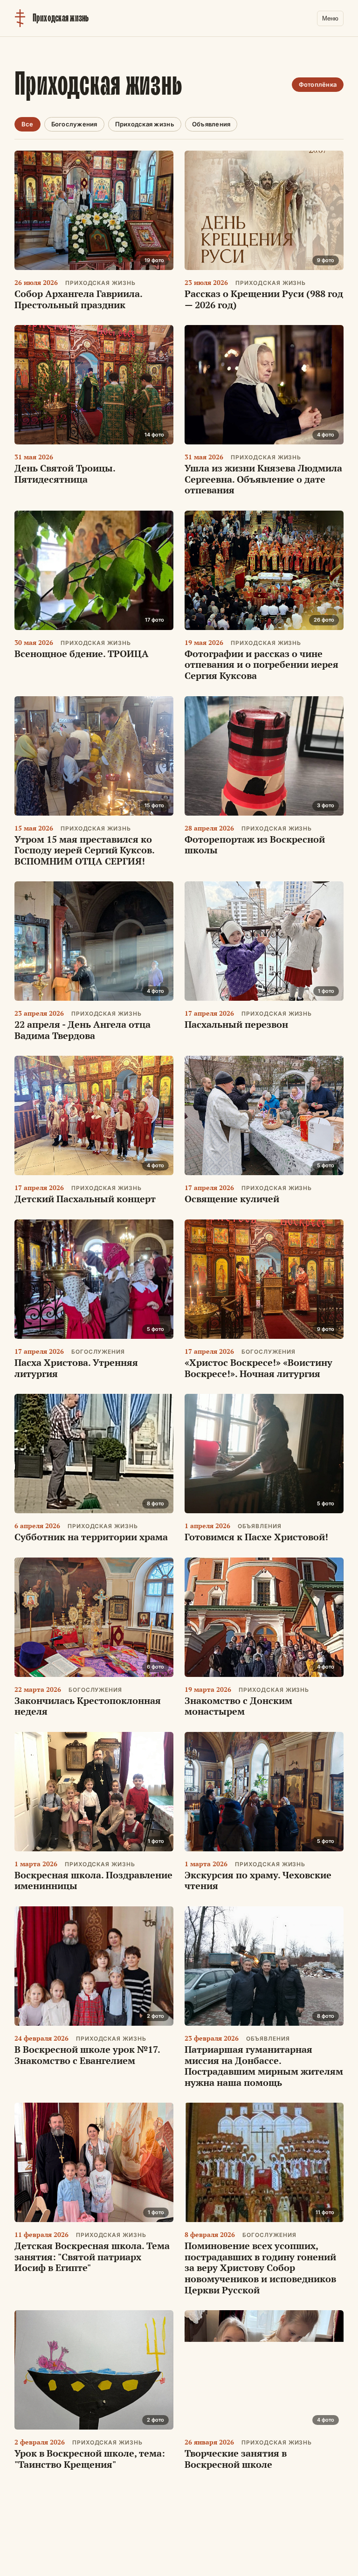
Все (28, 124)
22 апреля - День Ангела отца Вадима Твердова (83, 1030)
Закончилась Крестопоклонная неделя (88, 1706)
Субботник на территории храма (91, 1537)
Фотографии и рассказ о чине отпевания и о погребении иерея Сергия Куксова (262, 665)
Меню (330, 18)
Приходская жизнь (145, 124)
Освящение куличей (232, 1199)
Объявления (211, 124)
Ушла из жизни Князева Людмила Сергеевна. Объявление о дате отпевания (263, 479)
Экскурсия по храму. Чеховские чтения (258, 1880)
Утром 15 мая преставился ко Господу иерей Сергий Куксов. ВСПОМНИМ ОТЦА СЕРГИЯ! (84, 850)
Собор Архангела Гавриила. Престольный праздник (78, 299)
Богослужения (74, 124)
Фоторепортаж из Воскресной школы (255, 845)
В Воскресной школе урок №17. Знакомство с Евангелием (87, 2055)
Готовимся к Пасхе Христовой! (256, 1537)
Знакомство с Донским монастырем (238, 1706)
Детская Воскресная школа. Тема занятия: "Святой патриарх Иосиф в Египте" (92, 2257)
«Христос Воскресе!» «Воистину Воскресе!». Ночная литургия (258, 1368)
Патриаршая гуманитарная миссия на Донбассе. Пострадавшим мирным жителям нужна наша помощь (264, 2066)
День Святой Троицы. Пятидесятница (65, 474)
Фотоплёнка (318, 84)
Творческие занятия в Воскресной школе (236, 2459)
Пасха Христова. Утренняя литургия (76, 1368)
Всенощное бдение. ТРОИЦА (82, 654)
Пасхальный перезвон (236, 1024)
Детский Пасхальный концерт (85, 1199)
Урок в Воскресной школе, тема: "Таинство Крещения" (90, 2459)
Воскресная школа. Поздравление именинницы (93, 1880)
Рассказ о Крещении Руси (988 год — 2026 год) (264, 299)
